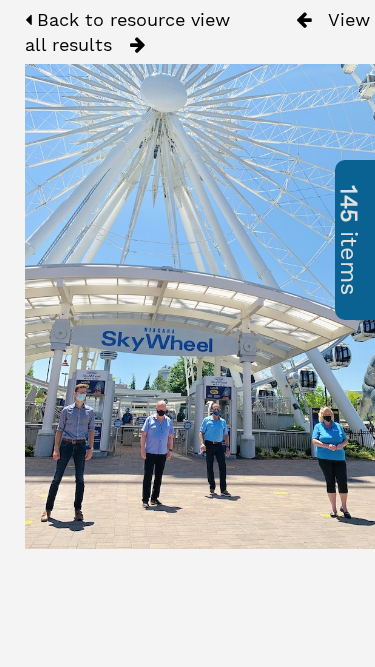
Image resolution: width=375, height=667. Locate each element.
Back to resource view (130, 19)
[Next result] (137, 45)
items (349, 240)
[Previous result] (303, 20)
